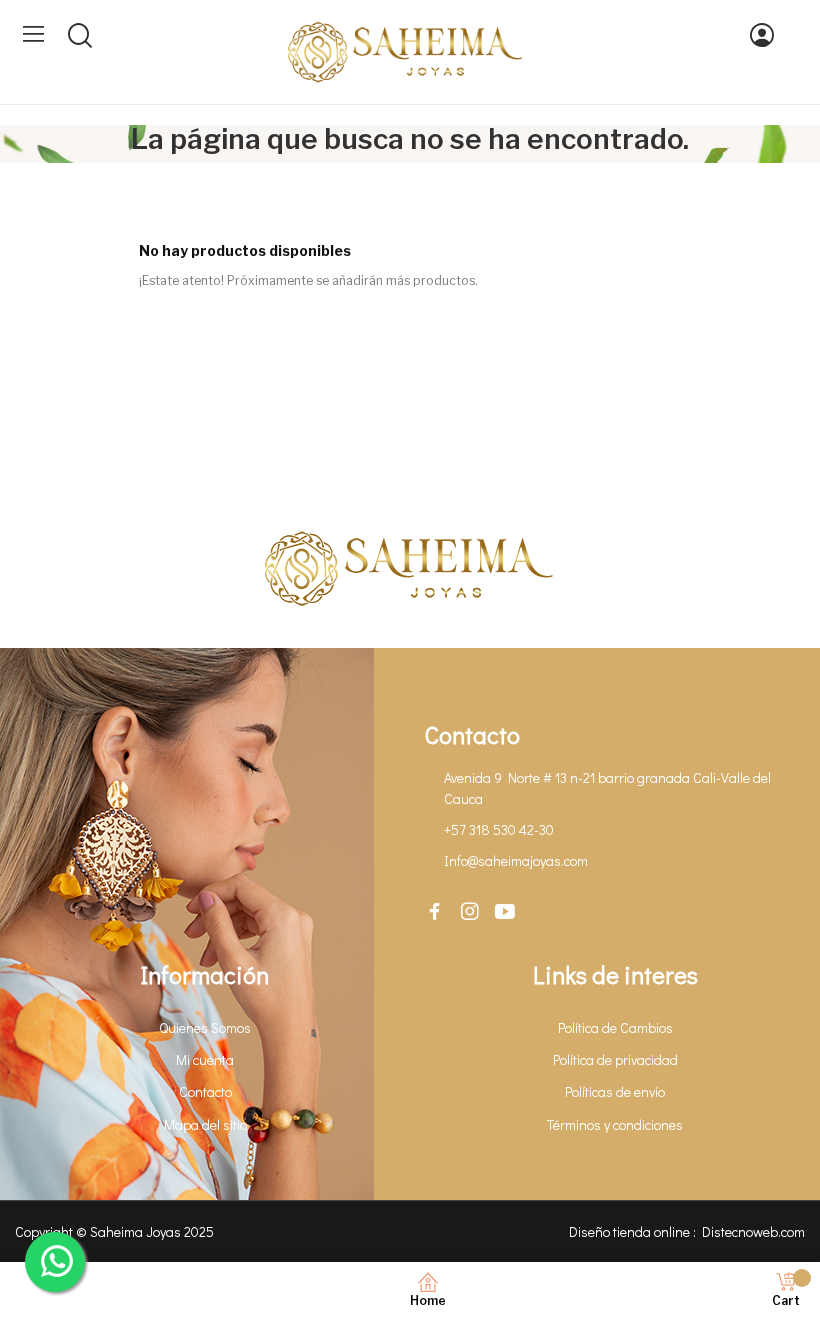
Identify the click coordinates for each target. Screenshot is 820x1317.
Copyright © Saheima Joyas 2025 (114, 1231)
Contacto (205, 1091)
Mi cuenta (205, 1059)
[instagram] (470, 912)
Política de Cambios (615, 1027)
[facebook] (435, 912)
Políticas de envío (615, 1091)
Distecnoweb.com (753, 1231)
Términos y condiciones (615, 1124)
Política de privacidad (615, 1059)
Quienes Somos (205, 1027)
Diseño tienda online (629, 1231)
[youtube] (505, 912)
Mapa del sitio (205, 1124)
